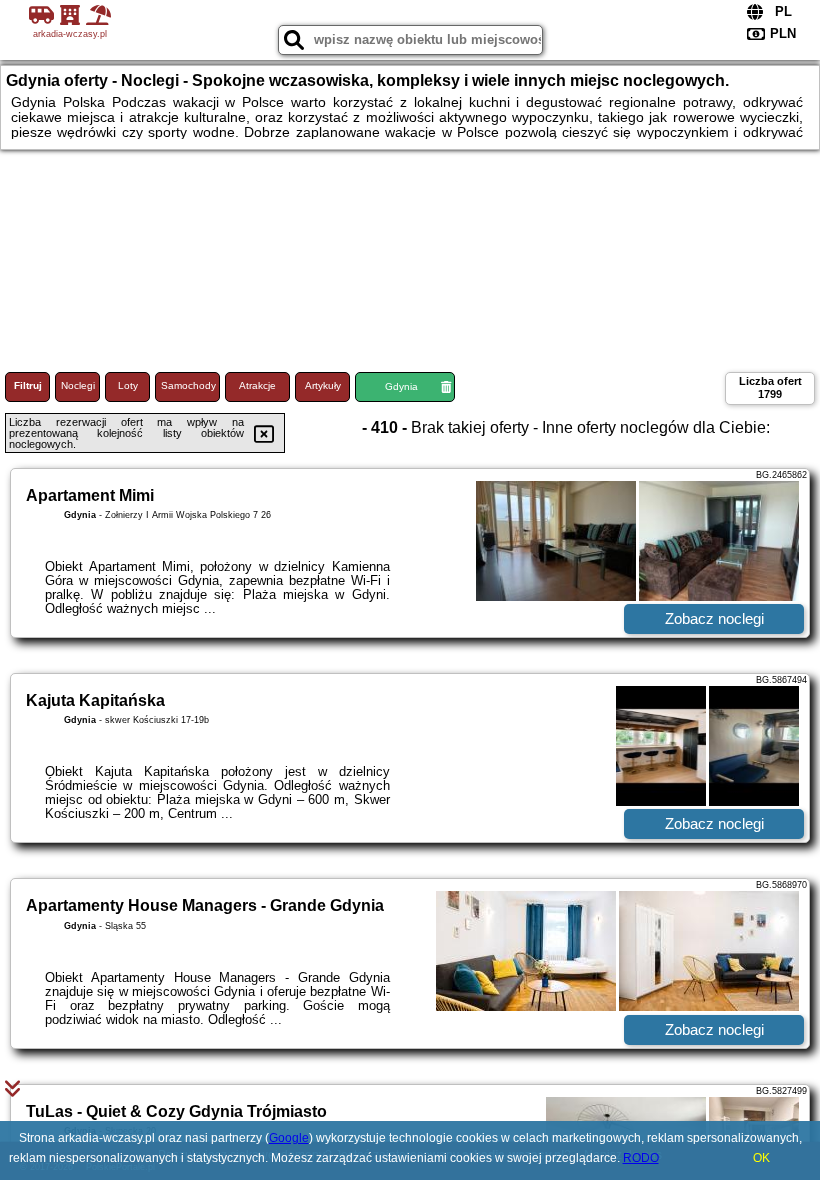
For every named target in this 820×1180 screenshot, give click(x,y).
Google (289, 1138)
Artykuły (323, 385)
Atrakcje (257, 385)
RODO (641, 1158)
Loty (128, 385)
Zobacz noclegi (714, 618)
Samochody (188, 385)
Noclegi (78, 385)
